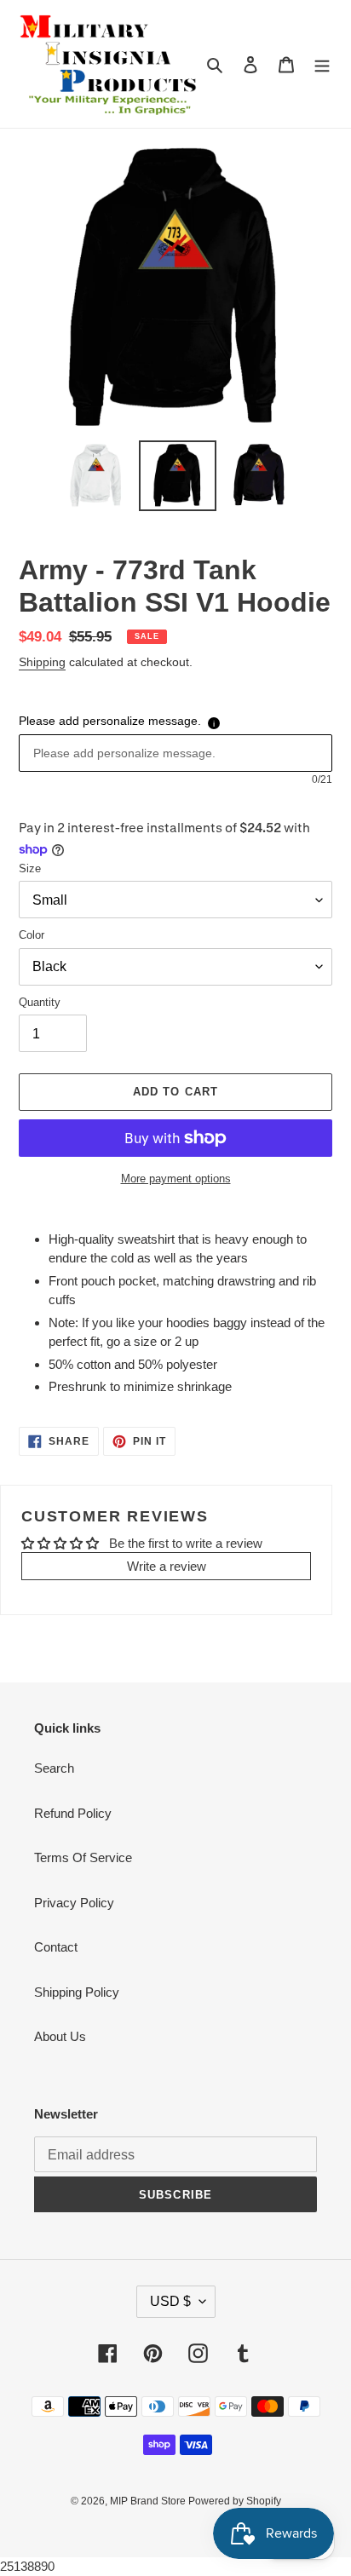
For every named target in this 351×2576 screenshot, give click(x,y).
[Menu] (322, 64)
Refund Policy (73, 1813)
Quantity (40, 1002)
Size (30, 868)
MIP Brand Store (149, 2501)
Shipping (42, 662)
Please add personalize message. (110, 721)
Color (32, 935)
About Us (60, 2036)
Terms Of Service (83, 1857)
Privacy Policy (74, 1903)
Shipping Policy (77, 1992)
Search (54, 1768)
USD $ (170, 2301)
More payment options (176, 1179)
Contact (56, 1947)
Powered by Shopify (235, 2501)
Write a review (167, 1566)
